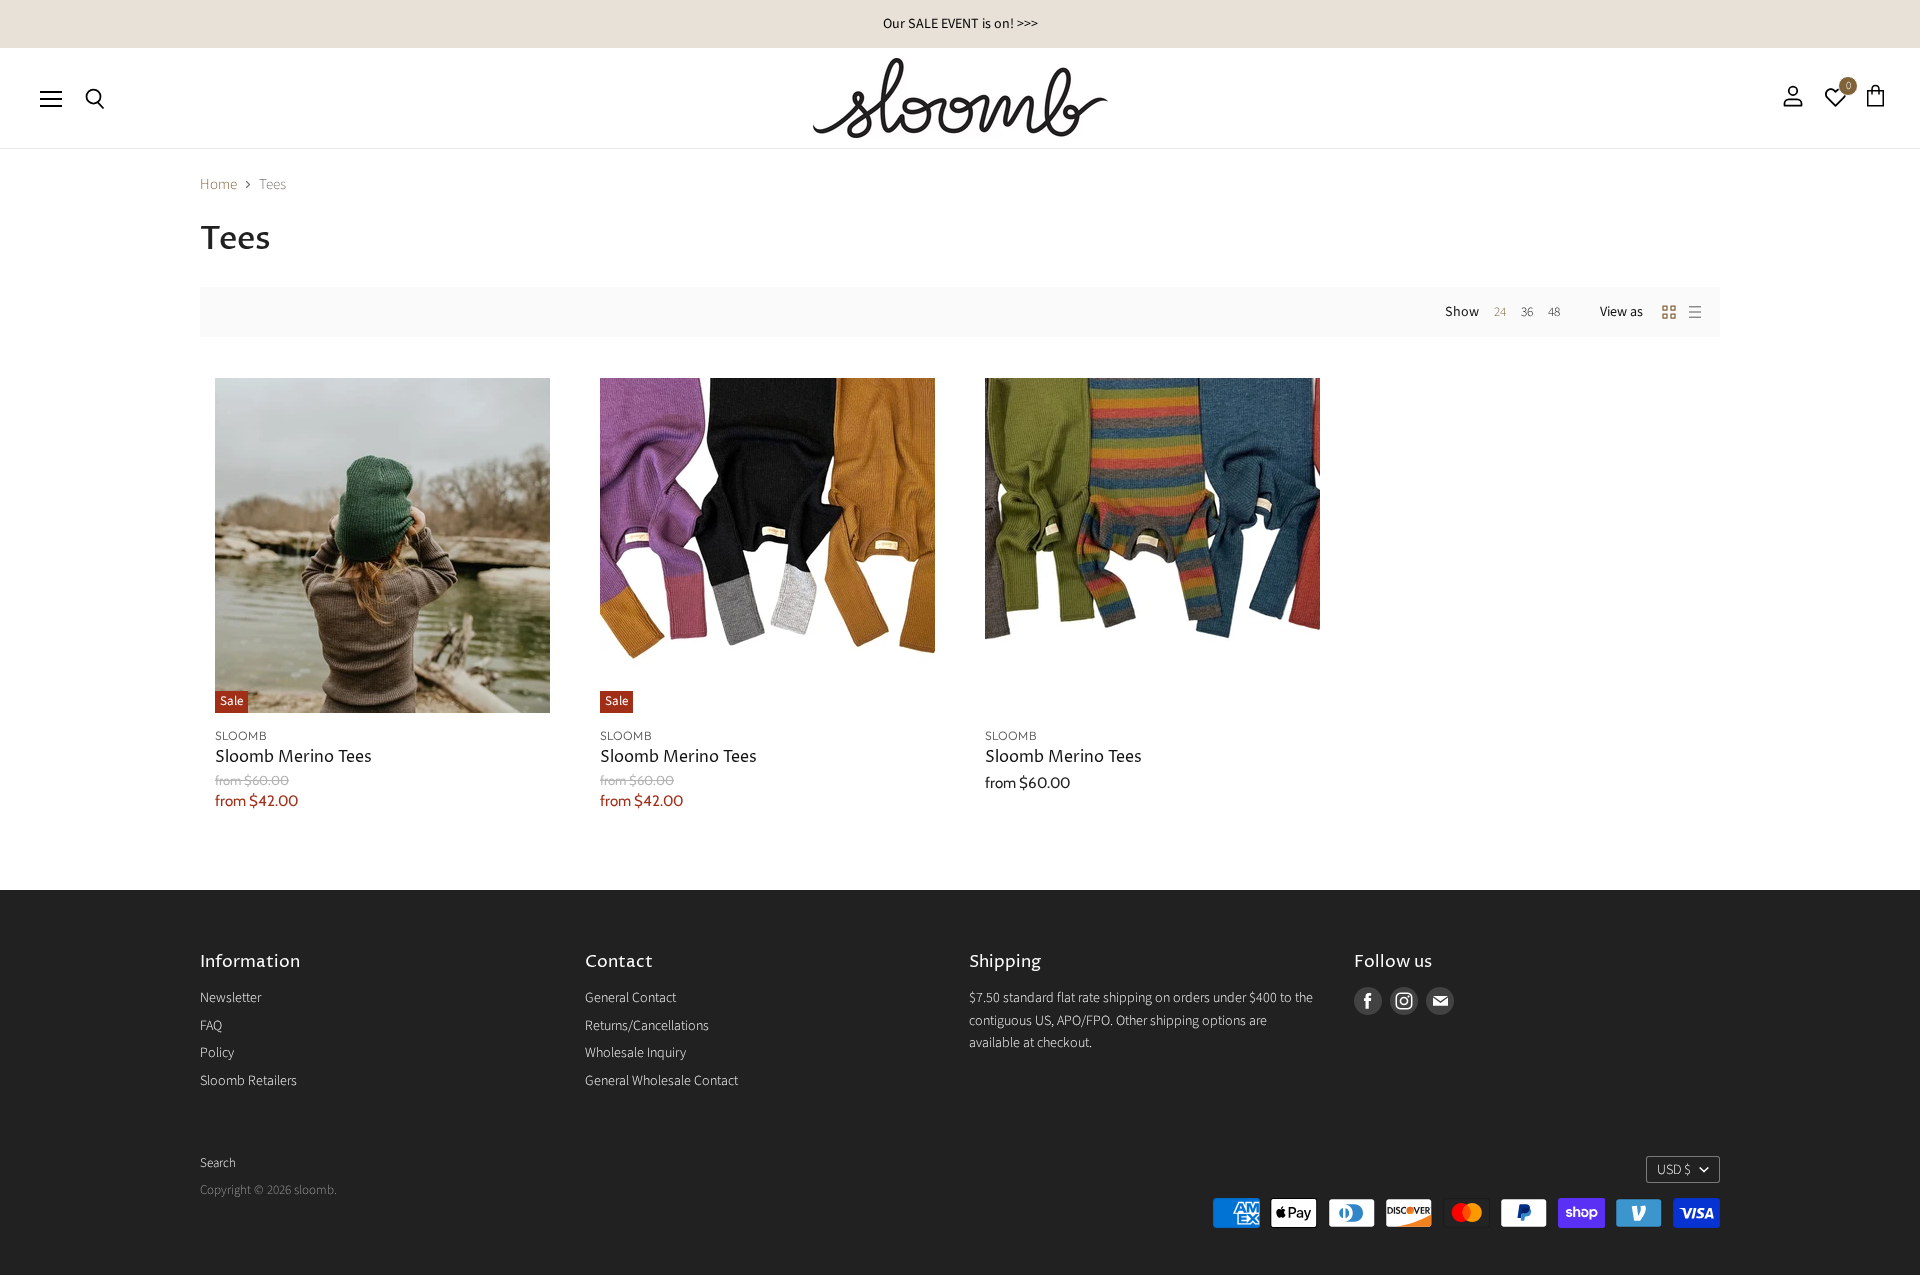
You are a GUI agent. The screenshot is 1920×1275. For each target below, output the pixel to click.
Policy (217, 1053)
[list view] (1695, 312)
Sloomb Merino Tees (293, 757)
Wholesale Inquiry (635, 1053)
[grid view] (1669, 312)
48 (1554, 312)
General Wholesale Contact (661, 1081)
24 (1500, 312)
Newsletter (230, 998)
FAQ (211, 1026)
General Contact (630, 998)
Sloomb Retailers (248, 1081)
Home (218, 184)
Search (218, 1163)
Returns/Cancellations (647, 1026)
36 (1527, 312)
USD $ (1674, 1170)
